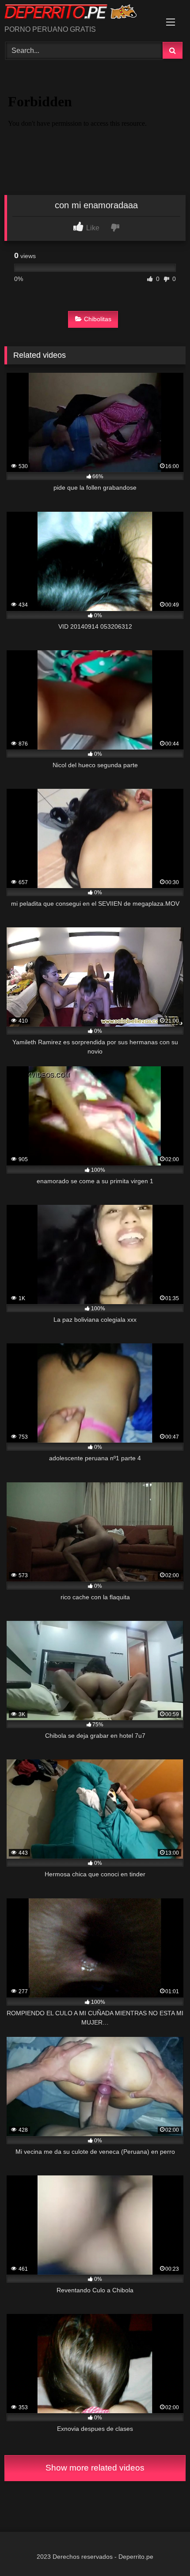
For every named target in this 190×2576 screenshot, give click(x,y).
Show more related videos (95, 2468)
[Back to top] (163, 2550)
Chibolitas (98, 319)
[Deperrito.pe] (78, 13)
